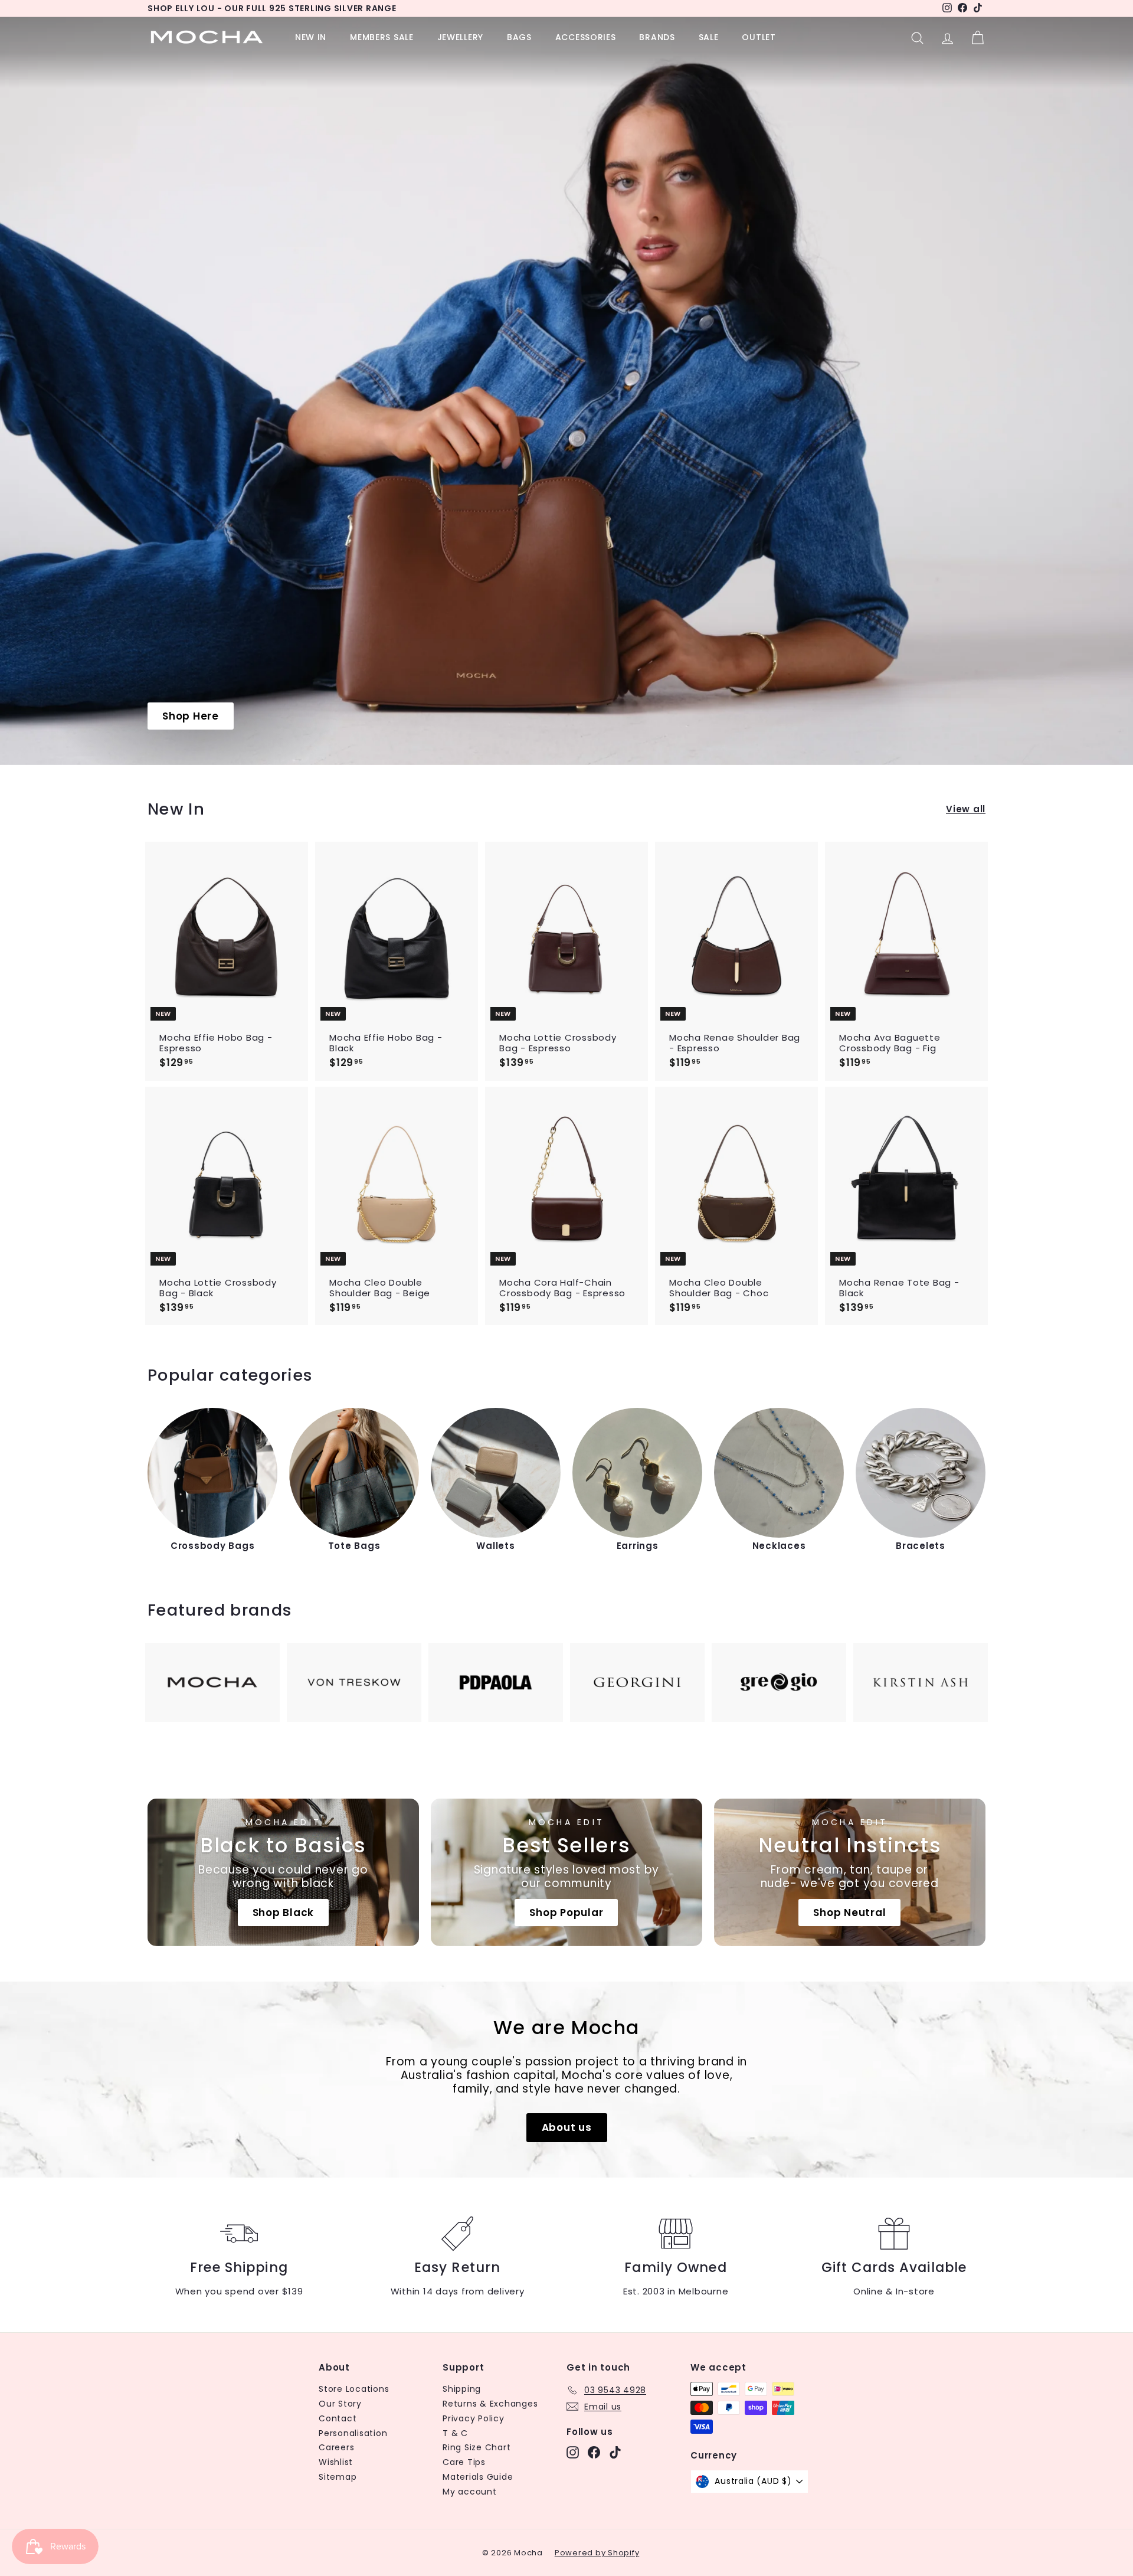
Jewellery (460, 37)
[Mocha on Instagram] (573, 2452)
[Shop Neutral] (850, 1872)
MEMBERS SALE (382, 37)
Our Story (340, 2404)
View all (966, 809)
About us (567, 2127)
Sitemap (338, 2477)
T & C (455, 2433)
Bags (519, 37)
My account (470, 2492)
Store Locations (354, 2389)
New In (311, 37)
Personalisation (353, 2433)
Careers (336, 2447)
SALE (709, 37)
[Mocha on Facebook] (594, 2452)
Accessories (586, 37)
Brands (657, 37)
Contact (338, 2418)
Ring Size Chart (477, 2447)
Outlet (759, 37)
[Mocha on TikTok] (615, 2452)
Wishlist (336, 2462)
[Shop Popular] (566, 1872)
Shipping (462, 2389)
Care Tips (464, 2462)
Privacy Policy (474, 2418)
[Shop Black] (283, 1872)
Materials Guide (478, 2477)
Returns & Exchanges (490, 2404)
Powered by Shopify (597, 2553)
